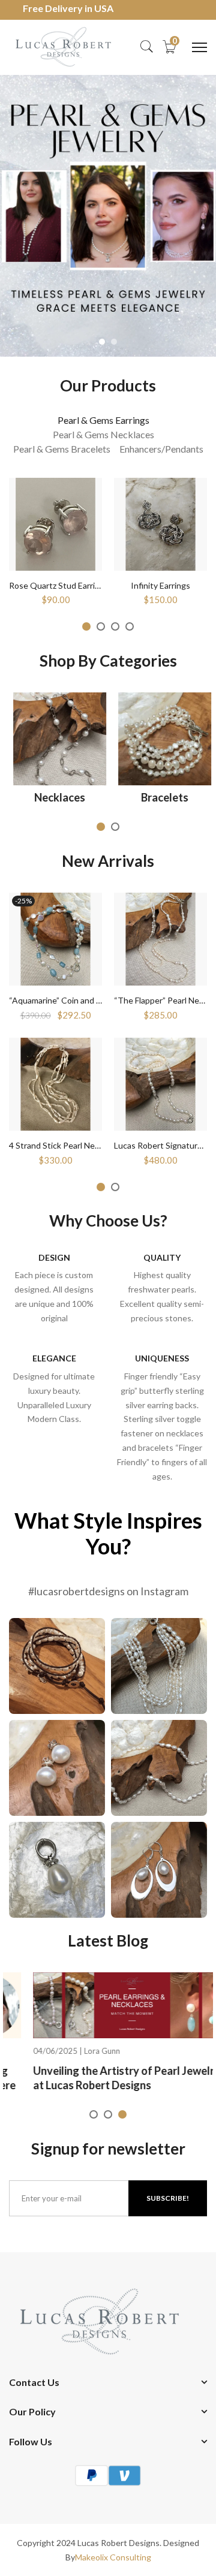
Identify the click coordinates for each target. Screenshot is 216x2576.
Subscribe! (168, 2198)
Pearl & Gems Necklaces (103, 434)
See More (57, 1670)
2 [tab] (101, 626)
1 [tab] (86, 626)
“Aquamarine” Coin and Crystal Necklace (84, 1000)
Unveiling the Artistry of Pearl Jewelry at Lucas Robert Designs (103, 2078)
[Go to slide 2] (114, 342)
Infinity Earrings (160, 585)
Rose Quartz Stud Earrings (59, 585)
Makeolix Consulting (113, 2557)
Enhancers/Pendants (161, 449)
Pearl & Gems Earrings (103, 420)
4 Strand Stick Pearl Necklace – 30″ (74, 1145)
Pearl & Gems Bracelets (62, 449)
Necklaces (55, 797)
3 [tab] (115, 626)
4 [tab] (130, 626)
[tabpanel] (55, 541)
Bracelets (160, 797)
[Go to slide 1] (102, 342)
